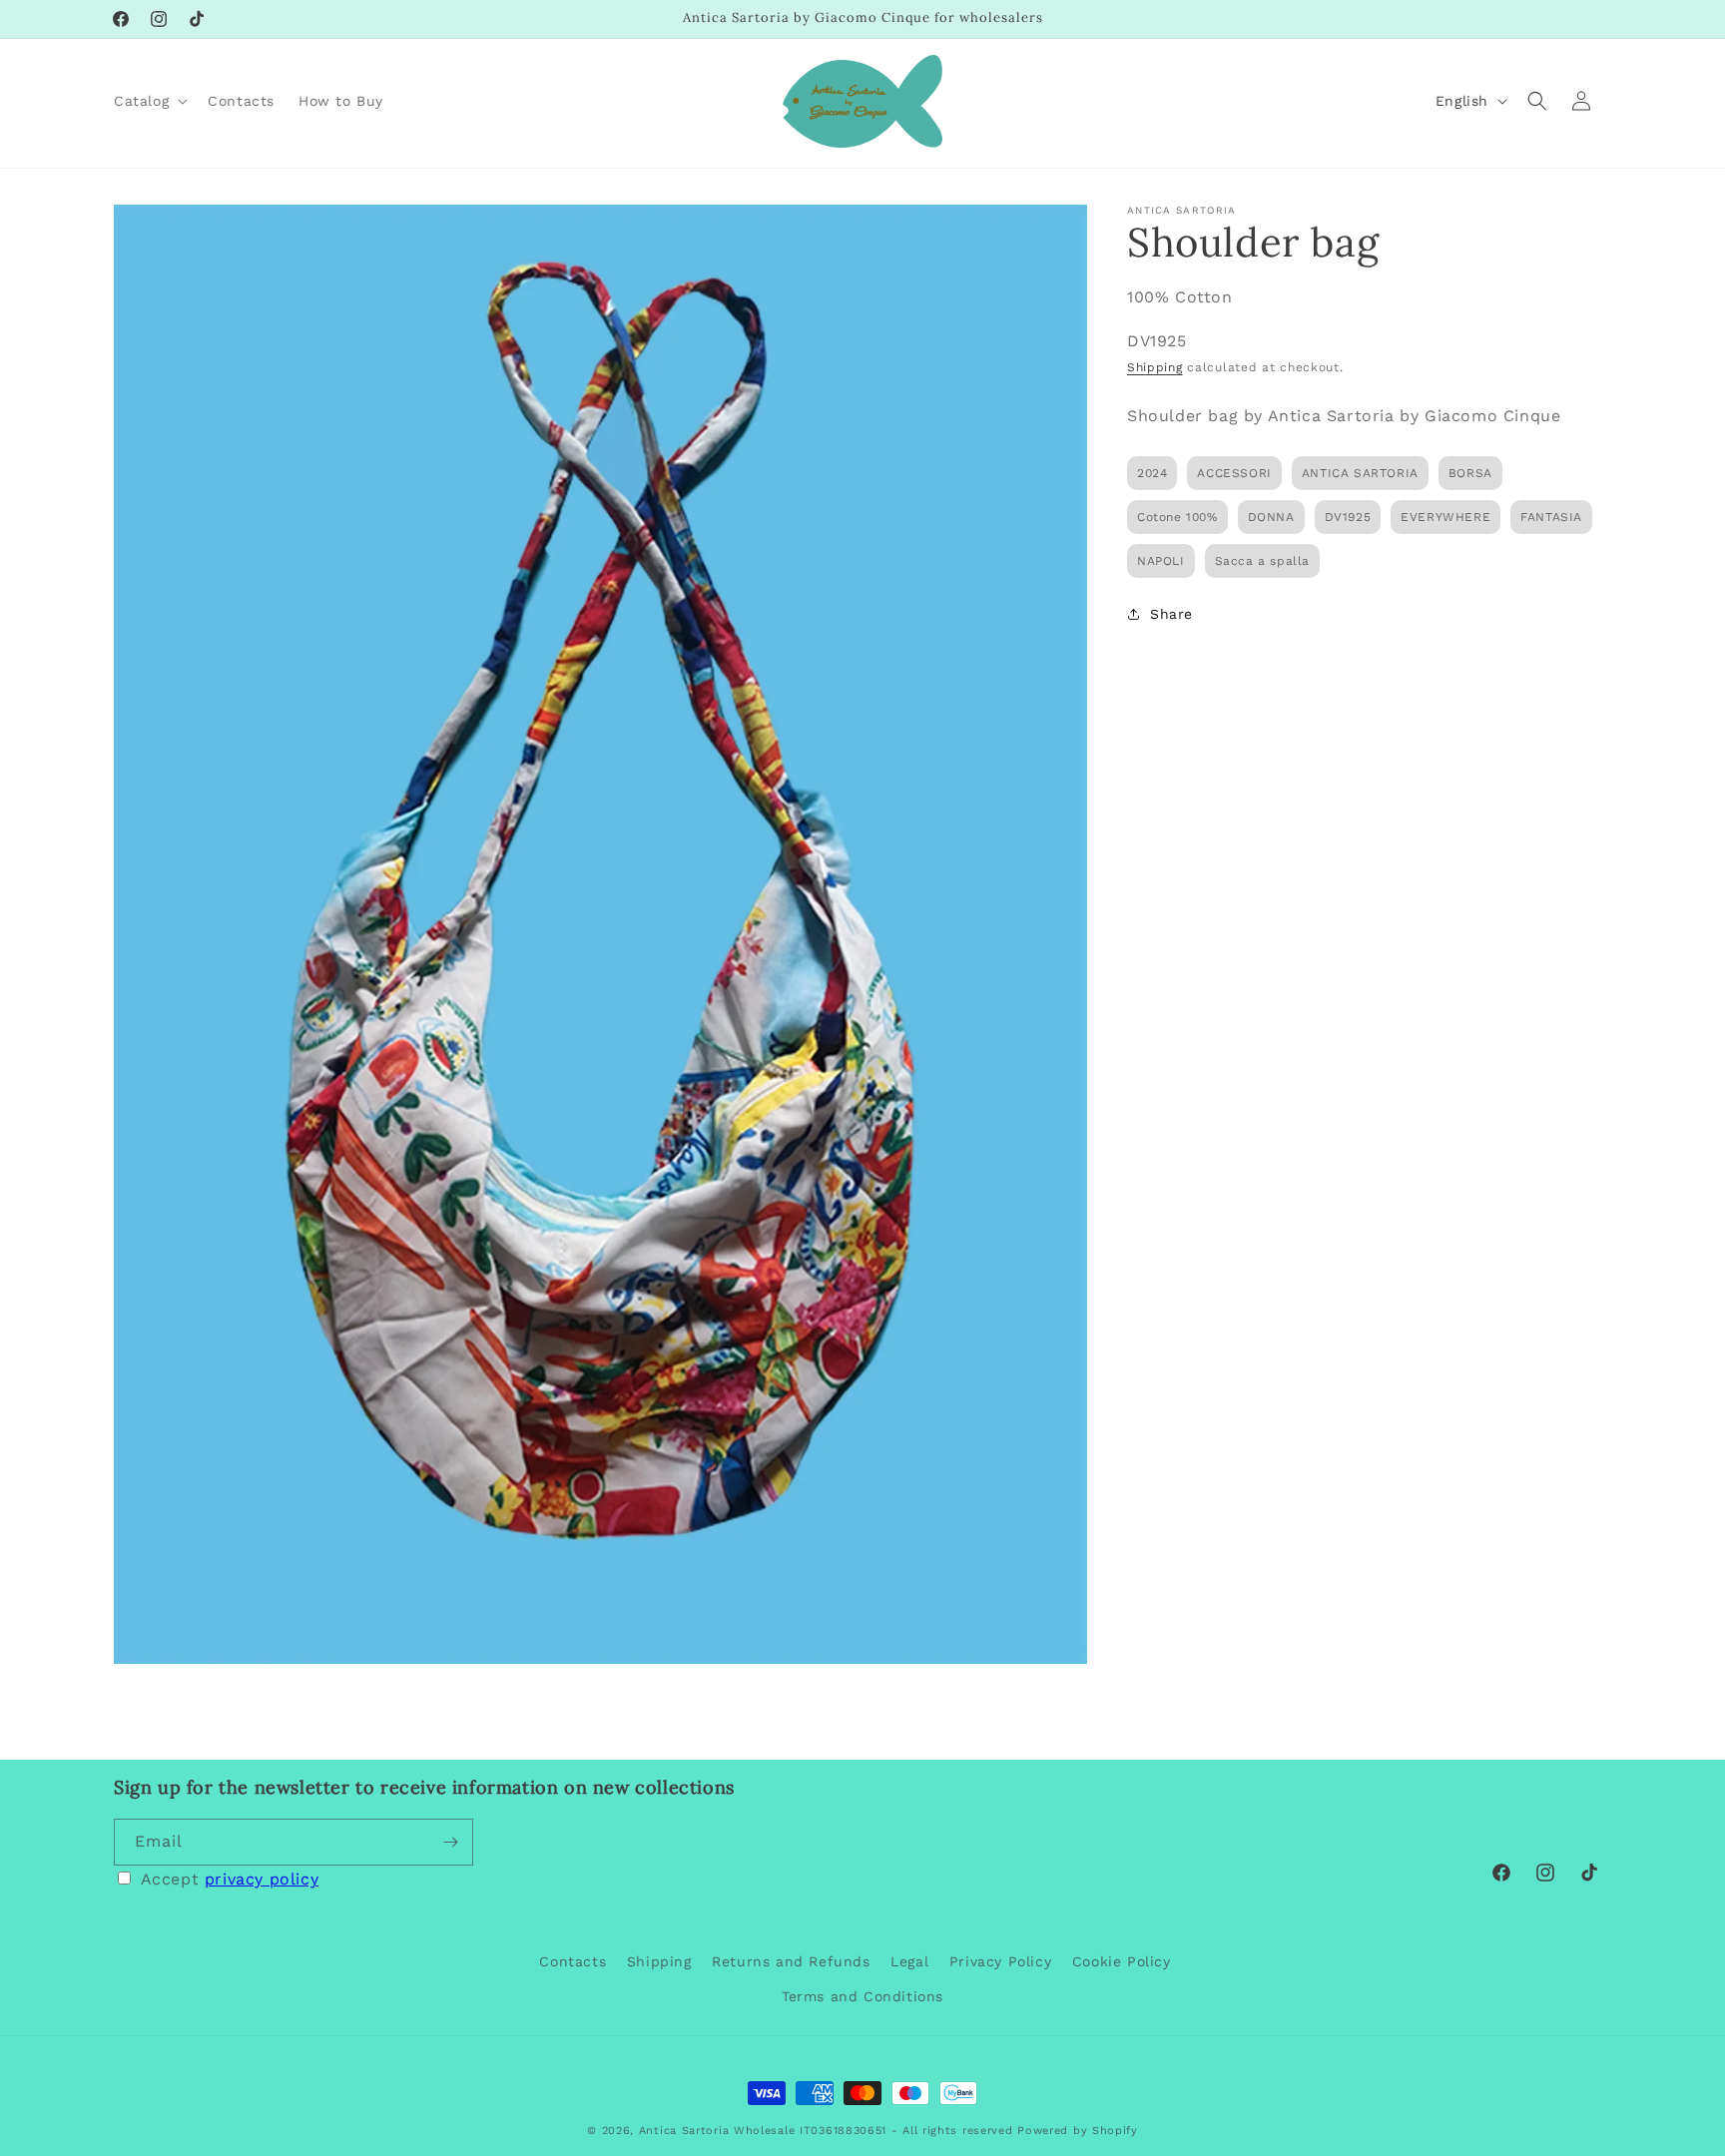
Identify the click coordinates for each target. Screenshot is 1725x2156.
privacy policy (262, 1879)
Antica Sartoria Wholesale (717, 2131)
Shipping (1155, 366)
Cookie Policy (1122, 1961)
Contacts (573, 1961)
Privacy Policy (1000, 1961)
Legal (909, 1961)
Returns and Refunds (791, 1961)
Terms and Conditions (862, 1996)
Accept (230, 1879)
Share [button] (1171, 614)
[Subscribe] (450, 1842)
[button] (149, 101)
